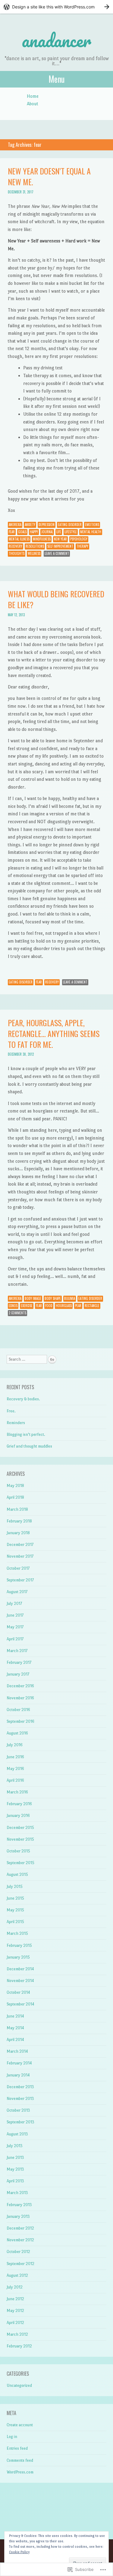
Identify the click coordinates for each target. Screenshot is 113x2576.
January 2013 (18, 2216)
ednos (13, 1306)
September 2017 (20, 1580)
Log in (12, 2437)
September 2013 (20, 2122)
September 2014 (20, 2004)
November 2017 (20, 1556)
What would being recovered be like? (56, 599)
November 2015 (20, 1839)
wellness (34, 553)
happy (34, 532)
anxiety (30, 525)
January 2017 (18, 1674)
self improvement (60, 546)
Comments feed (20, 2460)
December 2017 (20, 1545)
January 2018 (18, 1533)
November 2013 (20, 2099)
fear (12, 532)
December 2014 (20, 1969)
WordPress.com (20, 2472)
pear (78, 1306)
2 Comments (17, 1313)
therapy (82, 546)
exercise (27, 1306)
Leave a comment (57, 553)
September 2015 (20, 1863)
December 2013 (20, 2087)
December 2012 (20, 2228)
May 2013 (15, 2169)
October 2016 (18, 1710)
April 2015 (15, 1922)
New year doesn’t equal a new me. (49, 176)
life (59, 532)
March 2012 (17, 2334)
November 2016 (20, 1698)
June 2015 (15, 1898)
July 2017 (14, 1603)
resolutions (35, 546)
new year (60, 539)
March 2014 (17, 2051)
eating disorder (70, 525)
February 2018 (19, 1521)
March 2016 (17, 1792)
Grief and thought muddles (29, 1446)
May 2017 (15, 1627)
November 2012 (20, 2240)
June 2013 (15, 2157)
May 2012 (15, 2311)
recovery (16, 546)
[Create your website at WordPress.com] (56, 7)
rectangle (92, 1306)
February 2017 (19, 1662)
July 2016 (15, 1745)
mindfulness (42, 539)
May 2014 (15, 2028)
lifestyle (71, 532)
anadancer (56, 40)
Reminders (16, 1423)
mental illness (19, 539)
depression (47, 525)
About (33, 104)
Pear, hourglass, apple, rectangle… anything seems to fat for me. (54, 1034)
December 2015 (20, 1828)
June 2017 (15, 1615)
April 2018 (15, 1497)
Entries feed (17, 2448)
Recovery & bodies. (23, 1399)
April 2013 (15, 2181)
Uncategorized (19, 2385)
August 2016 (17, 1733)
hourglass (64, 1306)
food (49, 1306)
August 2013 (17, 2134)
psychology (79, 539)
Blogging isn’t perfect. (26, 1434)
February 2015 (19, 1945)
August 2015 (17, 1874)
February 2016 (19, 1804)
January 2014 (18, 2075)
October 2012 (18, 2252)
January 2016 (18, 1816)
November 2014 (20, 1981)
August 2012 (17, 2275)
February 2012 (19, 2346)
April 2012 (15, 2323)
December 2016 (20, 1686)
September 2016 (20, 1721)
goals (22, 532)
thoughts (17, 553)
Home (33, 96)
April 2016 (15, 1780)
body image (33, 1298)
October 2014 (18, 1992)
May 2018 (15, 1486)
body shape (53, 1298)
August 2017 (17, 1592)
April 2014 (15, 2040)
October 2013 (18, 2110)
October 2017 (18, 1568)
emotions (92, 525)
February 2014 (19, 2063)
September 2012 (20, 2264)
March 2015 (17, 1933)
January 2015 (18, 1957)
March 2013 (17, 2193)
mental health (91, 532)
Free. (11, 1411)
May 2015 (15, 1910)
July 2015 (15, 1887)
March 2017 (17, 1651)
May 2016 (15, 1769)
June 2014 (15, 2016)
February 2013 (19, 2205)
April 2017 (15, 1639)
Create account (20, 2425)
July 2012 (15, 2287)
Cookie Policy (19, 2552)
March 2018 (17, 1509)
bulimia (70, 1298)
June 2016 (15, 1757)
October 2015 (18, 1851)
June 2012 (15, 2299)
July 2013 (15, 2146)
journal (47, 532)
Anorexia (15, 525)
